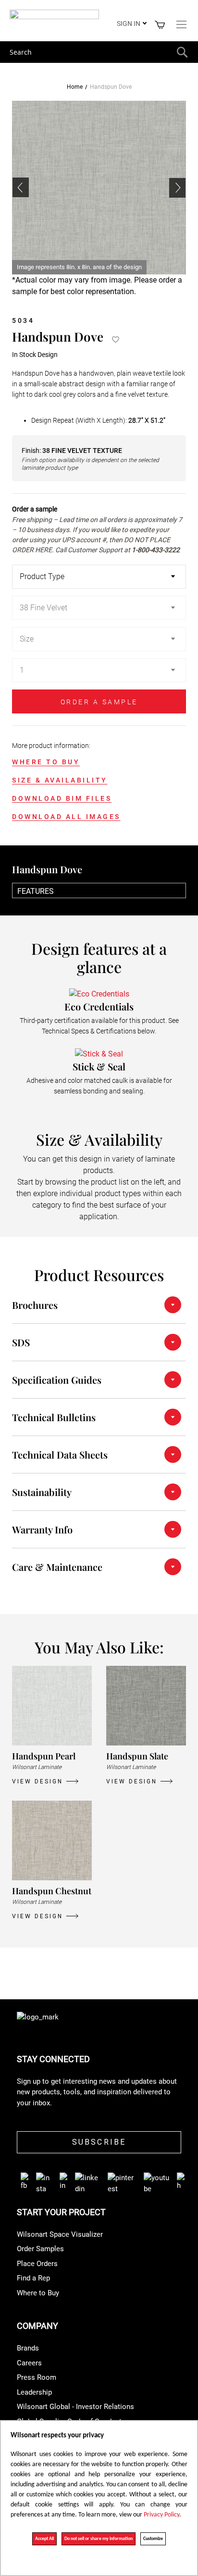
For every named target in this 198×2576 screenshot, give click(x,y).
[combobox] (99, 52)
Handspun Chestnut (52, 1891)
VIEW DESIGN (37, 1781)
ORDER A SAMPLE (99, 702)
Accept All (44, 2539)
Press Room (37, 2377)
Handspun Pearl (44, 1756)
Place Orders (37, 2264)
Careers (29, 2363)
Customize (153, 2539)
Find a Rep (33, 2278)
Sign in (129, 24)
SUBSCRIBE (99, 2142)
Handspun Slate (137, 1756)
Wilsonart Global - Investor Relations (75, 2407)
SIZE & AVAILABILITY (60, 780)
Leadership (34, 2392)
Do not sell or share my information (99, 2539)
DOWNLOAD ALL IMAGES (66, 817)
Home (75, 87)
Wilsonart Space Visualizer (60, 2234)
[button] (177, 188)
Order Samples (40, 2249)
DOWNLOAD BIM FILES (62, 798)
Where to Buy (38, 2293)
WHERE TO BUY (46, 762)
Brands (28, 2348)
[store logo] (54, 16)
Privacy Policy (161, 2515)
